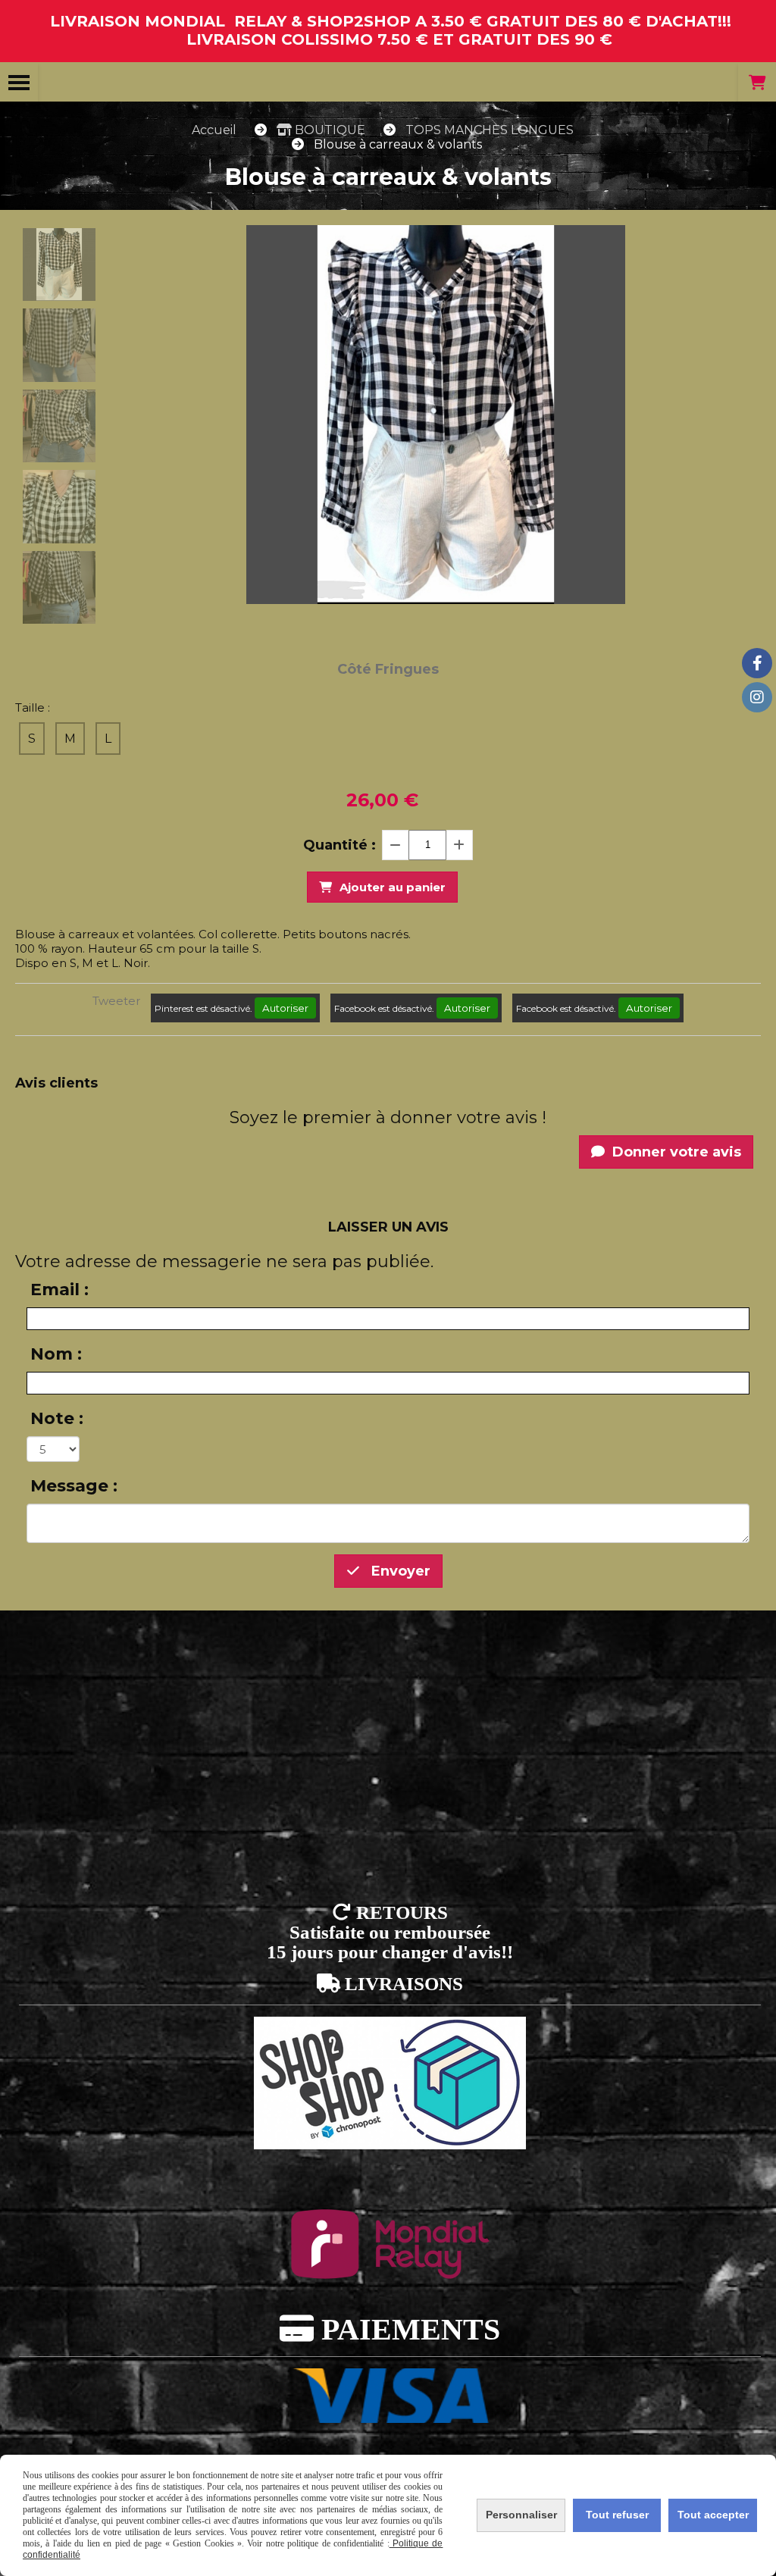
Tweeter (116, 1001)
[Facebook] (757, 663)
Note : (57, 1418)
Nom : (56, 1354)
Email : (59, 1290)
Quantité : (339, 845)
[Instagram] (757, 697)
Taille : (33, 707)
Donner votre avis (675, 1152)
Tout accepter (713, 2515)
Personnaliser (521, 2515)
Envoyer (399, 1571)
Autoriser (285, 1008)
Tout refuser (617, 2515)
